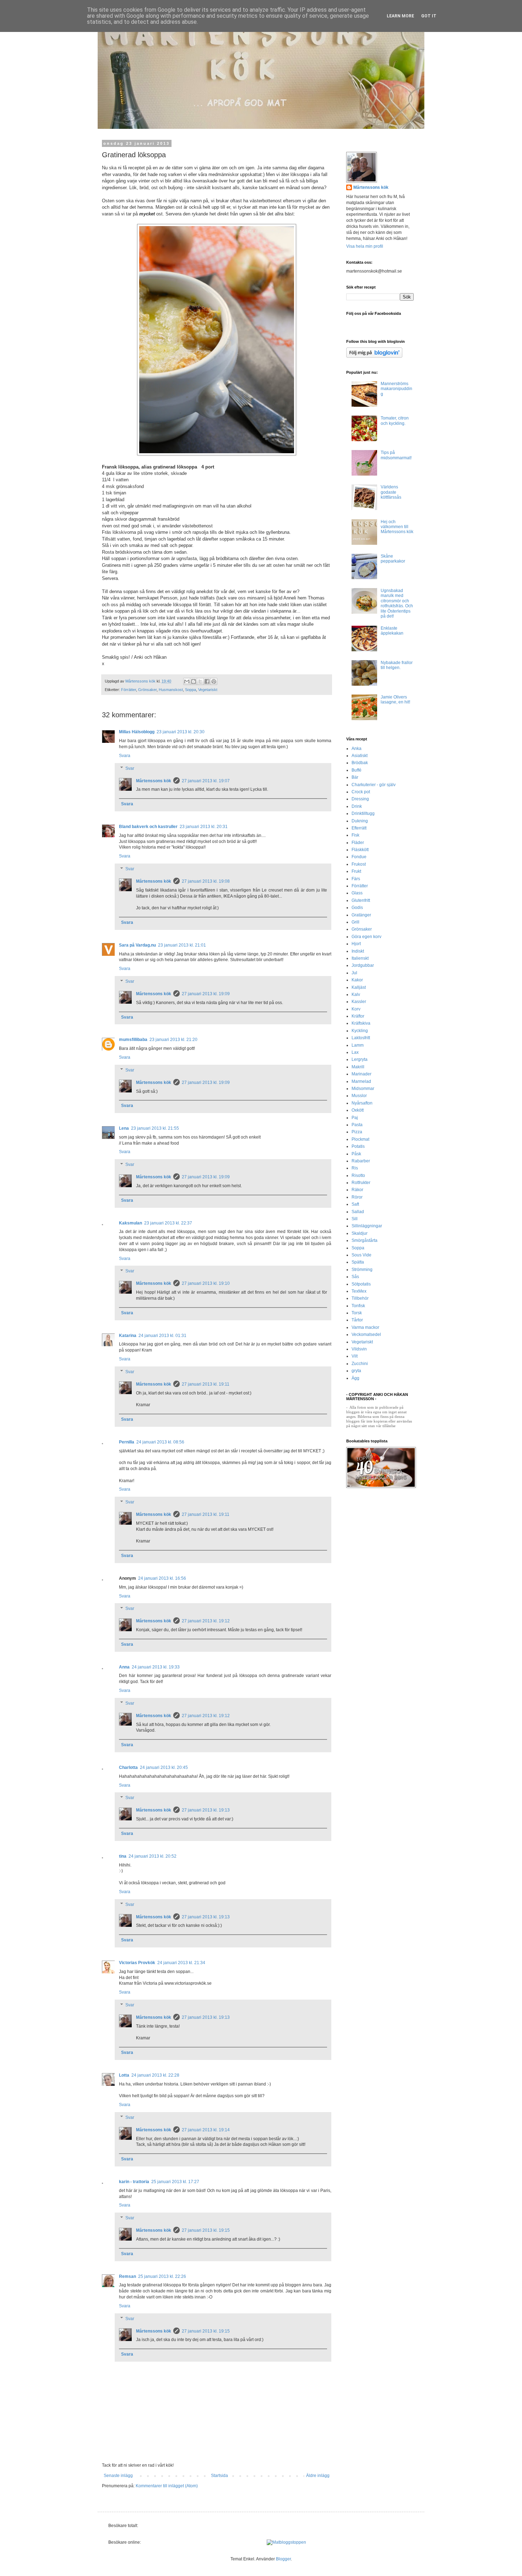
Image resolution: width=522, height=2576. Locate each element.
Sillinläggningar (367, 1226)
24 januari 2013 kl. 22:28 (155, 2075)
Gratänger (361, 915)
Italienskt (360, 958)
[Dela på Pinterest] (214, 681)
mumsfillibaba (133, 1040)
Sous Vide (361, 1255)
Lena (124, 1128)
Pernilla (127, 1442)
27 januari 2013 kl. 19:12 (206, 1621)
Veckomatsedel (366, 1334)
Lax (355, 1052)
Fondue (359, 857)
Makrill (358, 1067)
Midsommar (363, 1089)
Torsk (357, 1313)
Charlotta (128, 1767)
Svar (130, 768)
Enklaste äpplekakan (392, 631)
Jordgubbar (363, 965)
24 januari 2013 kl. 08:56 (160, 1442)
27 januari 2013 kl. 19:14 (206, 2130)
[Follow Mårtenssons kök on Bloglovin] (374, 356)
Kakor (357, 980)
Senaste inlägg (118, 2476)
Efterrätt (359, 828)
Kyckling (360, 1031)
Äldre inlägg (318, 2476)
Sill (355, 1219)
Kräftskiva (361, 1023)
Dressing (360, 799)
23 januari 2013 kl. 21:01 (182, 945)
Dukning (360, 821)
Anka (357, 749)
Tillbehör (360, 1298)
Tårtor (357, 1320)
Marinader (361, 1074)
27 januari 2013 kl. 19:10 (206, 1283)
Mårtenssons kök (154, 781)
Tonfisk (358, 1306)
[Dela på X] (200, 681)
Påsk (356, 1154)
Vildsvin (359, 1349)
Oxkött (358, 1110)
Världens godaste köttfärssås (391, 492)
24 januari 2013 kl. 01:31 (162, 1336)
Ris (355, 1168)
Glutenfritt (361, 900)
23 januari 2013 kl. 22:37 (168, 1223)
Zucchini (360, 1364)
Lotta (124, 2075)
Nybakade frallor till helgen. (397, 665)
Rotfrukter (361, 1183)
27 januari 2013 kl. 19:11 (206, 1384)
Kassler (359, 1002)
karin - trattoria (134, 2182)
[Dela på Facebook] (207, 681)
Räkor (357, 1190)
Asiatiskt (360, 756)
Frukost (359, 864)
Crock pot (361, 792)
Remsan (127, 2276)
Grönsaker (147, 690)
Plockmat (360, 1139)
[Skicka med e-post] (187, 681)
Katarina (128, 1336)
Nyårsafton (362, 1103)
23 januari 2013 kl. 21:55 (155, 1128)
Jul (354, 973)
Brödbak (360, 763)
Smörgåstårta (365, 1240)
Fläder (358, 843)
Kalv (356, 994)
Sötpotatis (361, 1284)
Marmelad (361, 1081)
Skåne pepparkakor (393, 559)
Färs (356, 879)
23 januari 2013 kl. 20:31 (204, 827)
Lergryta (360, 1059)
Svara (125, 756)
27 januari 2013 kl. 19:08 (206, 881)
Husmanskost (171, 690)
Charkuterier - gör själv (374, 785)
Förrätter (129, 690)
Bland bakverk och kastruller (148, 827)
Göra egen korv (366, 937)
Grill (355, 922)
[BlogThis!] (194, 681)
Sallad (358, 1212)
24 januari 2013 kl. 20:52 (153, 1856)
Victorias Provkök (137, 1963)
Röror (357, 1197)
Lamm (358, 1045)
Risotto (358, 1175)
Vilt (355, 1356)
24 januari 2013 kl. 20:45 (164, 1767)
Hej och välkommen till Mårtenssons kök (397, 527)
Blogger (283, 2559)
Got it (429, 16)
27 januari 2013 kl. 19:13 (206, 1810)
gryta (356, 1371)
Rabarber (361, 1161)
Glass (357, 893)
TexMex (359, 1291)
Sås (355, 1277)
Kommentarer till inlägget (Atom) (167, 2486)
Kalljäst (359, 987)
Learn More (400, 16)
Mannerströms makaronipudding (396, 389)
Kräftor (358, 1016)
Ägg (355, 1378)
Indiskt (358, 951)
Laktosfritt (361, 1038)
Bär (355, 777)
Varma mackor (365, 1327)
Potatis (358, 1146)
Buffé (357, 770)
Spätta (358, 1262)
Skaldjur (360, 1233)
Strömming (362, 1270)
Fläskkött (360, 850)
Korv (356, 1009)
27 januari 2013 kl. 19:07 (206, 781)
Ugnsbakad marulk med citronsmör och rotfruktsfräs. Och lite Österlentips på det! (397, 603)
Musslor (359, 1096)
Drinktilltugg (363, 813)
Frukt (356, 871)
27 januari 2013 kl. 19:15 (206, 2230)
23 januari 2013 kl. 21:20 (173, 1040)
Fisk (355, 835)
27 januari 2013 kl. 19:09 (206, 994)
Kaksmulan (130, 1223)
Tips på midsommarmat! (396, 455)
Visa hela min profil (365, 246)
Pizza (357, 1132)
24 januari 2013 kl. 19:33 (156, 1667)
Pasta (357, 1125)
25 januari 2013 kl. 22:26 (162, 2276)
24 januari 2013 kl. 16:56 (162, 1578)
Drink (357, 806)
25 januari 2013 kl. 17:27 (175, 2182)
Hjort (356, 944)
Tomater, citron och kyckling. (395, 421)
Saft (355, 1204)
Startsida (219, 2476)
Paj (355, 1118)
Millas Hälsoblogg (137, 732)
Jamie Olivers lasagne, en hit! (395, 700)
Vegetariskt (208, 690)
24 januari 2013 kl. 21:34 (181, 1963)
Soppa (191, 690)
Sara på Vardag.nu (137, 945)
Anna (124, 1667)
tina (123, 1856)
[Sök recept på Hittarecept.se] (286, 2542)
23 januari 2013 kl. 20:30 (181, 732)
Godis (357, 908)
